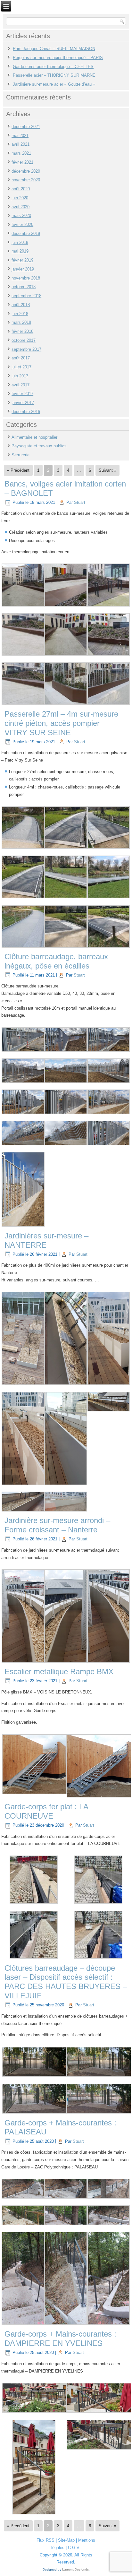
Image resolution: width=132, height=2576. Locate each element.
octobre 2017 (24, 340)
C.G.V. (74, 2548)
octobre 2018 (24, 287)
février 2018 (22, 331)
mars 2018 (21, 322)
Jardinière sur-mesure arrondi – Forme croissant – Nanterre (57, 1525)
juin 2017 (20, 376)
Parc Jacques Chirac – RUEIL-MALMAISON (54, 49)
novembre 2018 (26, 278)
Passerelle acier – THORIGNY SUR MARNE (54, 75)
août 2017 (21, 358)
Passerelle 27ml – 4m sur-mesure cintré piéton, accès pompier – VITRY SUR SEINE (61, 723)
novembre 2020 (26, 180)
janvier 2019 (23, 269)
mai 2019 (20, 251)
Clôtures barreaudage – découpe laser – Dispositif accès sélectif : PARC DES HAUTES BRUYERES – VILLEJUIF (66, 1982)
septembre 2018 (26, 296)
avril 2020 (21, 207)
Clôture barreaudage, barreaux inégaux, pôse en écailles (56, 961)
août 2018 (21, 305)
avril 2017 (21, 385)
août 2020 (21, 189)
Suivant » (107, 470)
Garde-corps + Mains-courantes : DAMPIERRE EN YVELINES (60, 2339)
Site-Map (66, 2540)
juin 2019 (20, 242)
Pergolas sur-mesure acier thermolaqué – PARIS (58, 58)
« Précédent (18, 470)
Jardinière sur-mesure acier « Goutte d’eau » (54, 84)
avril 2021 (21, 144)
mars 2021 (21, 153)
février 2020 (22, 224)
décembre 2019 (26, 233)
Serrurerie (21, 455)
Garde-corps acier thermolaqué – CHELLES (53, 67)
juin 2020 (20, 198)
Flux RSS (45, 2540)
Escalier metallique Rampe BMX (59, 1671)
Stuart (80, 502)
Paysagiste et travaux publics (39, 446)
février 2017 (22, 394)
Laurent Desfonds (75, 2569)
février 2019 (22, 260)
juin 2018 (20, 314)
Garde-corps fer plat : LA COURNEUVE (46, 1811)
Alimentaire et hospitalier (34, 437)
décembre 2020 (26, 171)
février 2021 (22, 162)
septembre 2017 (26, 349)
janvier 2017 (23, 403)
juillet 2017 (21, 367)
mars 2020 (21, 215)
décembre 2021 (26, 127)
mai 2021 (20, 136)
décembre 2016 (26, 412)
